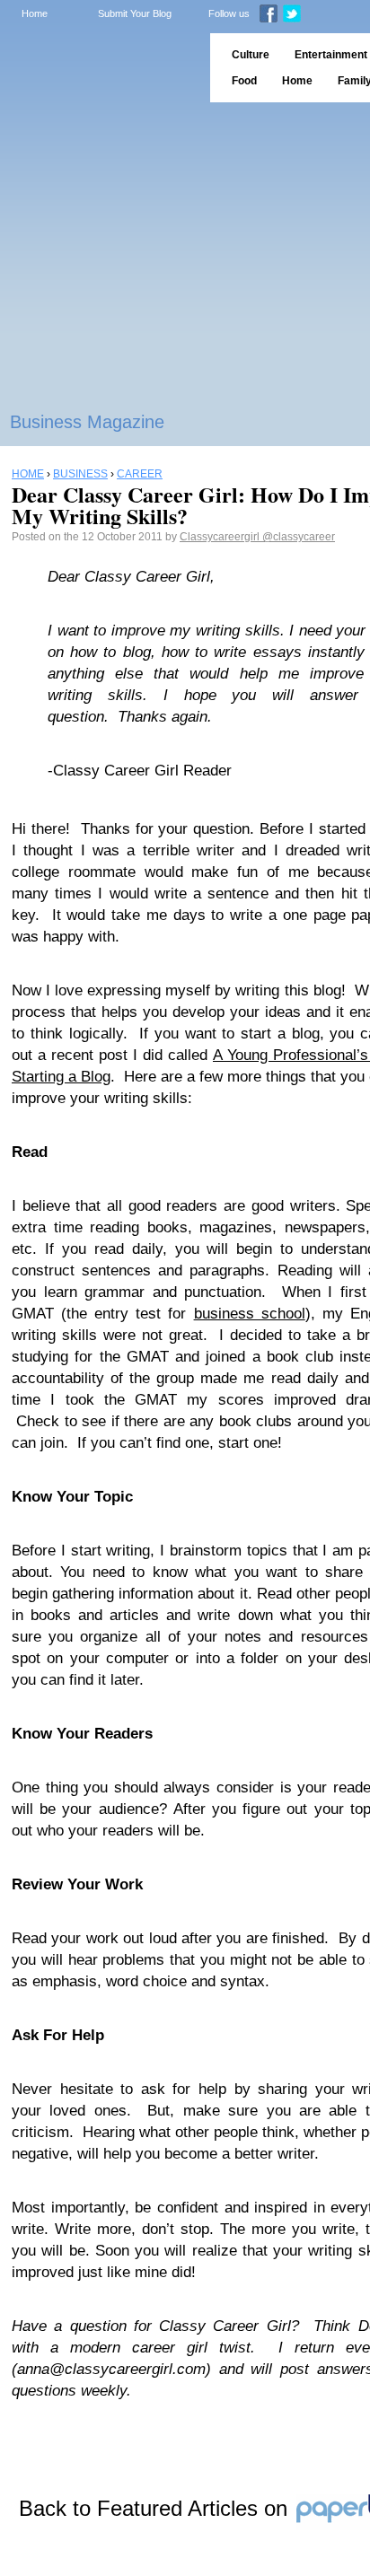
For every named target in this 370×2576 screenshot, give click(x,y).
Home (35, 13)
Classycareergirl (221, 537)
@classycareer (299, 537)
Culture (251, 55)
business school (250, 1314)
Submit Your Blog (135, 13)
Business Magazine (87, 422)
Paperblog (99, 68)
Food (244, 81)
